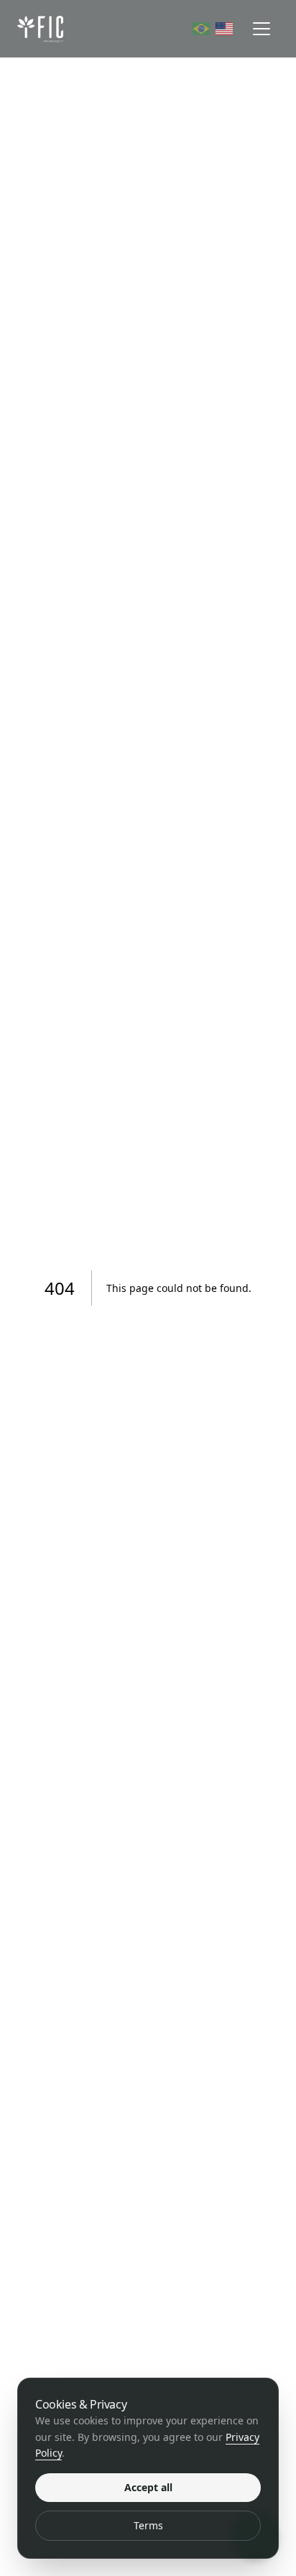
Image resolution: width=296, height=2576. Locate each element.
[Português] (201, 29)
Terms (148, 2525)
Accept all (148, 2487)
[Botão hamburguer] (262, 29)
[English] (224, 29)
